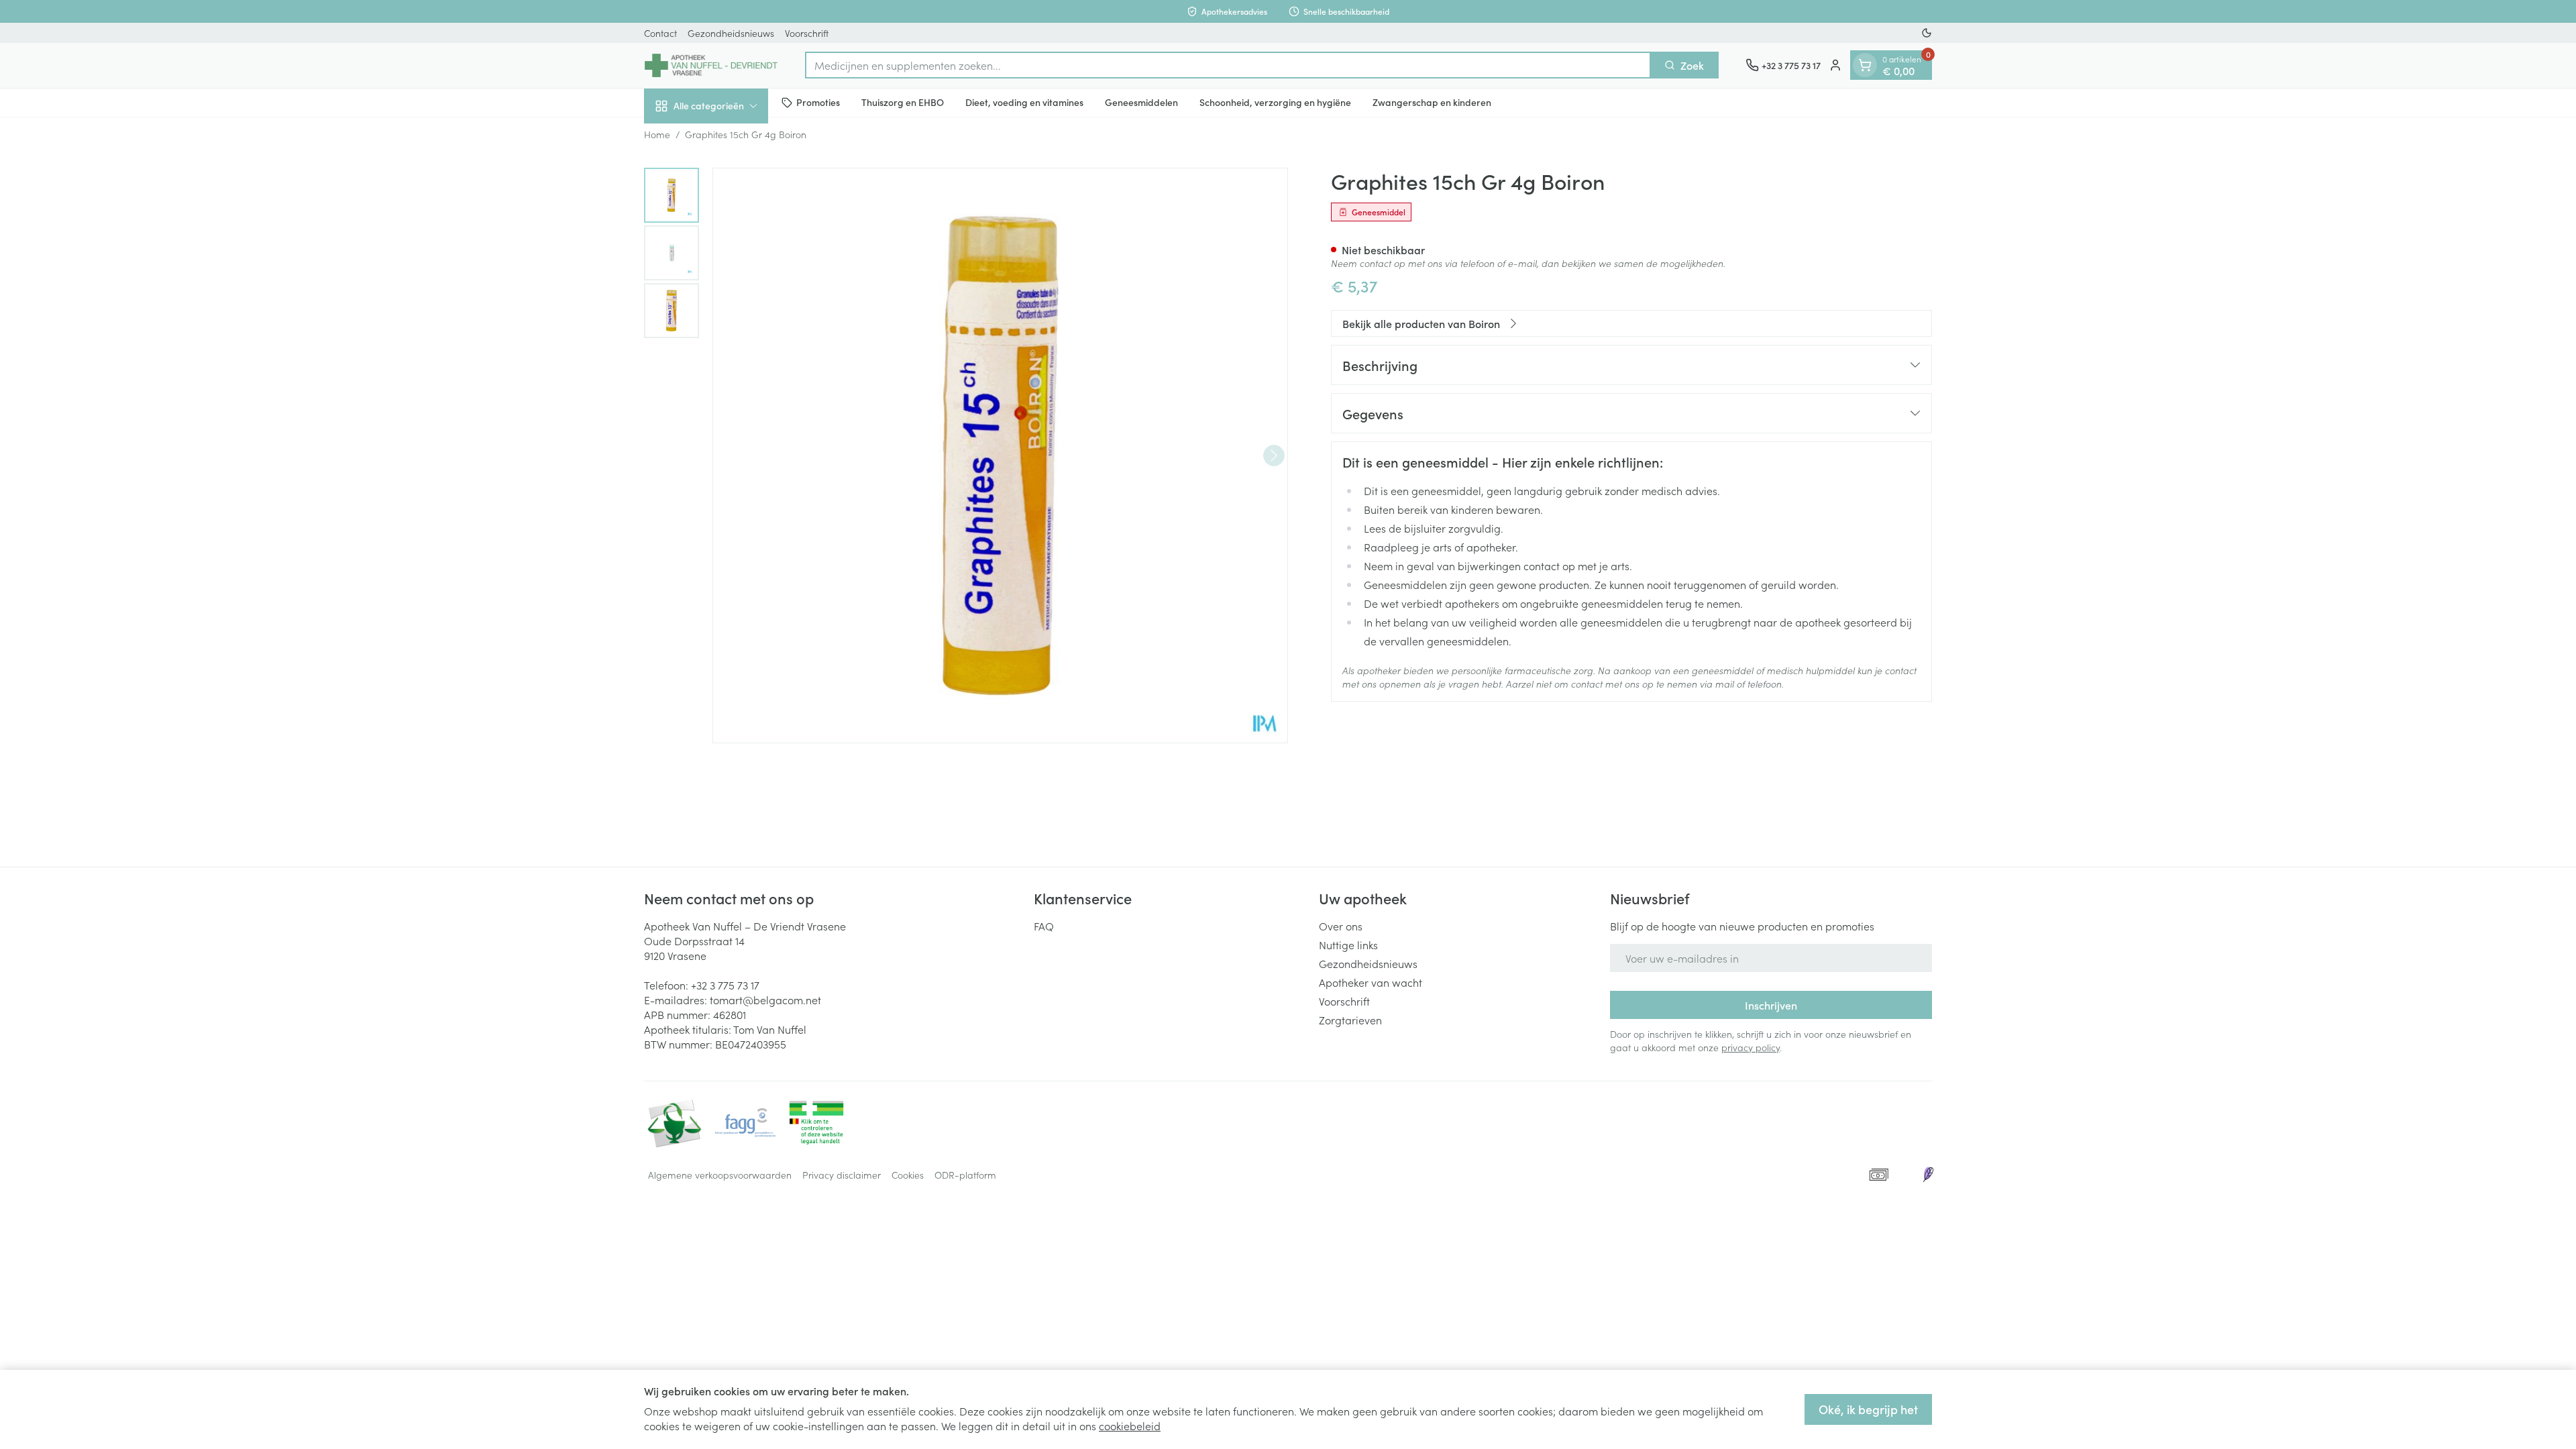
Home (657, 134)
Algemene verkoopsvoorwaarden (720, 1175)
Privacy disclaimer (842, 1175)
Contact (660, 33)
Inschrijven (1771, 1005)
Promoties (818, 102)
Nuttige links (1348, 945)
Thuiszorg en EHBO (903, 102)
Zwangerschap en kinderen (1432, 102)
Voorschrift (807, 33)
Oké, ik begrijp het (1868, 1409)
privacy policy (1751, 1047)
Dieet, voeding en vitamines (1024, 102)
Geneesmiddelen (1141, 102)
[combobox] (1228, 65)
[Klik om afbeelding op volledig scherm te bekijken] (1000, 455)
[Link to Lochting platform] (1928, 1175)
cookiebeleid (1130, 1426)
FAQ (1044, 926)
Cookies (908, 1175)
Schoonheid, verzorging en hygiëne (1275, 102)
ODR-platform (965, 1175)
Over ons (1341, 926)
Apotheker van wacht (1371, 982)
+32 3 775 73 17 (725, 985)
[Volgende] (1274, 455)
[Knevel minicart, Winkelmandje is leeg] (1865, 65)
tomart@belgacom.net (765, 1000)
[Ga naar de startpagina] (711, 65)
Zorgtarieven (1350, 1020)
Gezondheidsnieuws (731, 33)
